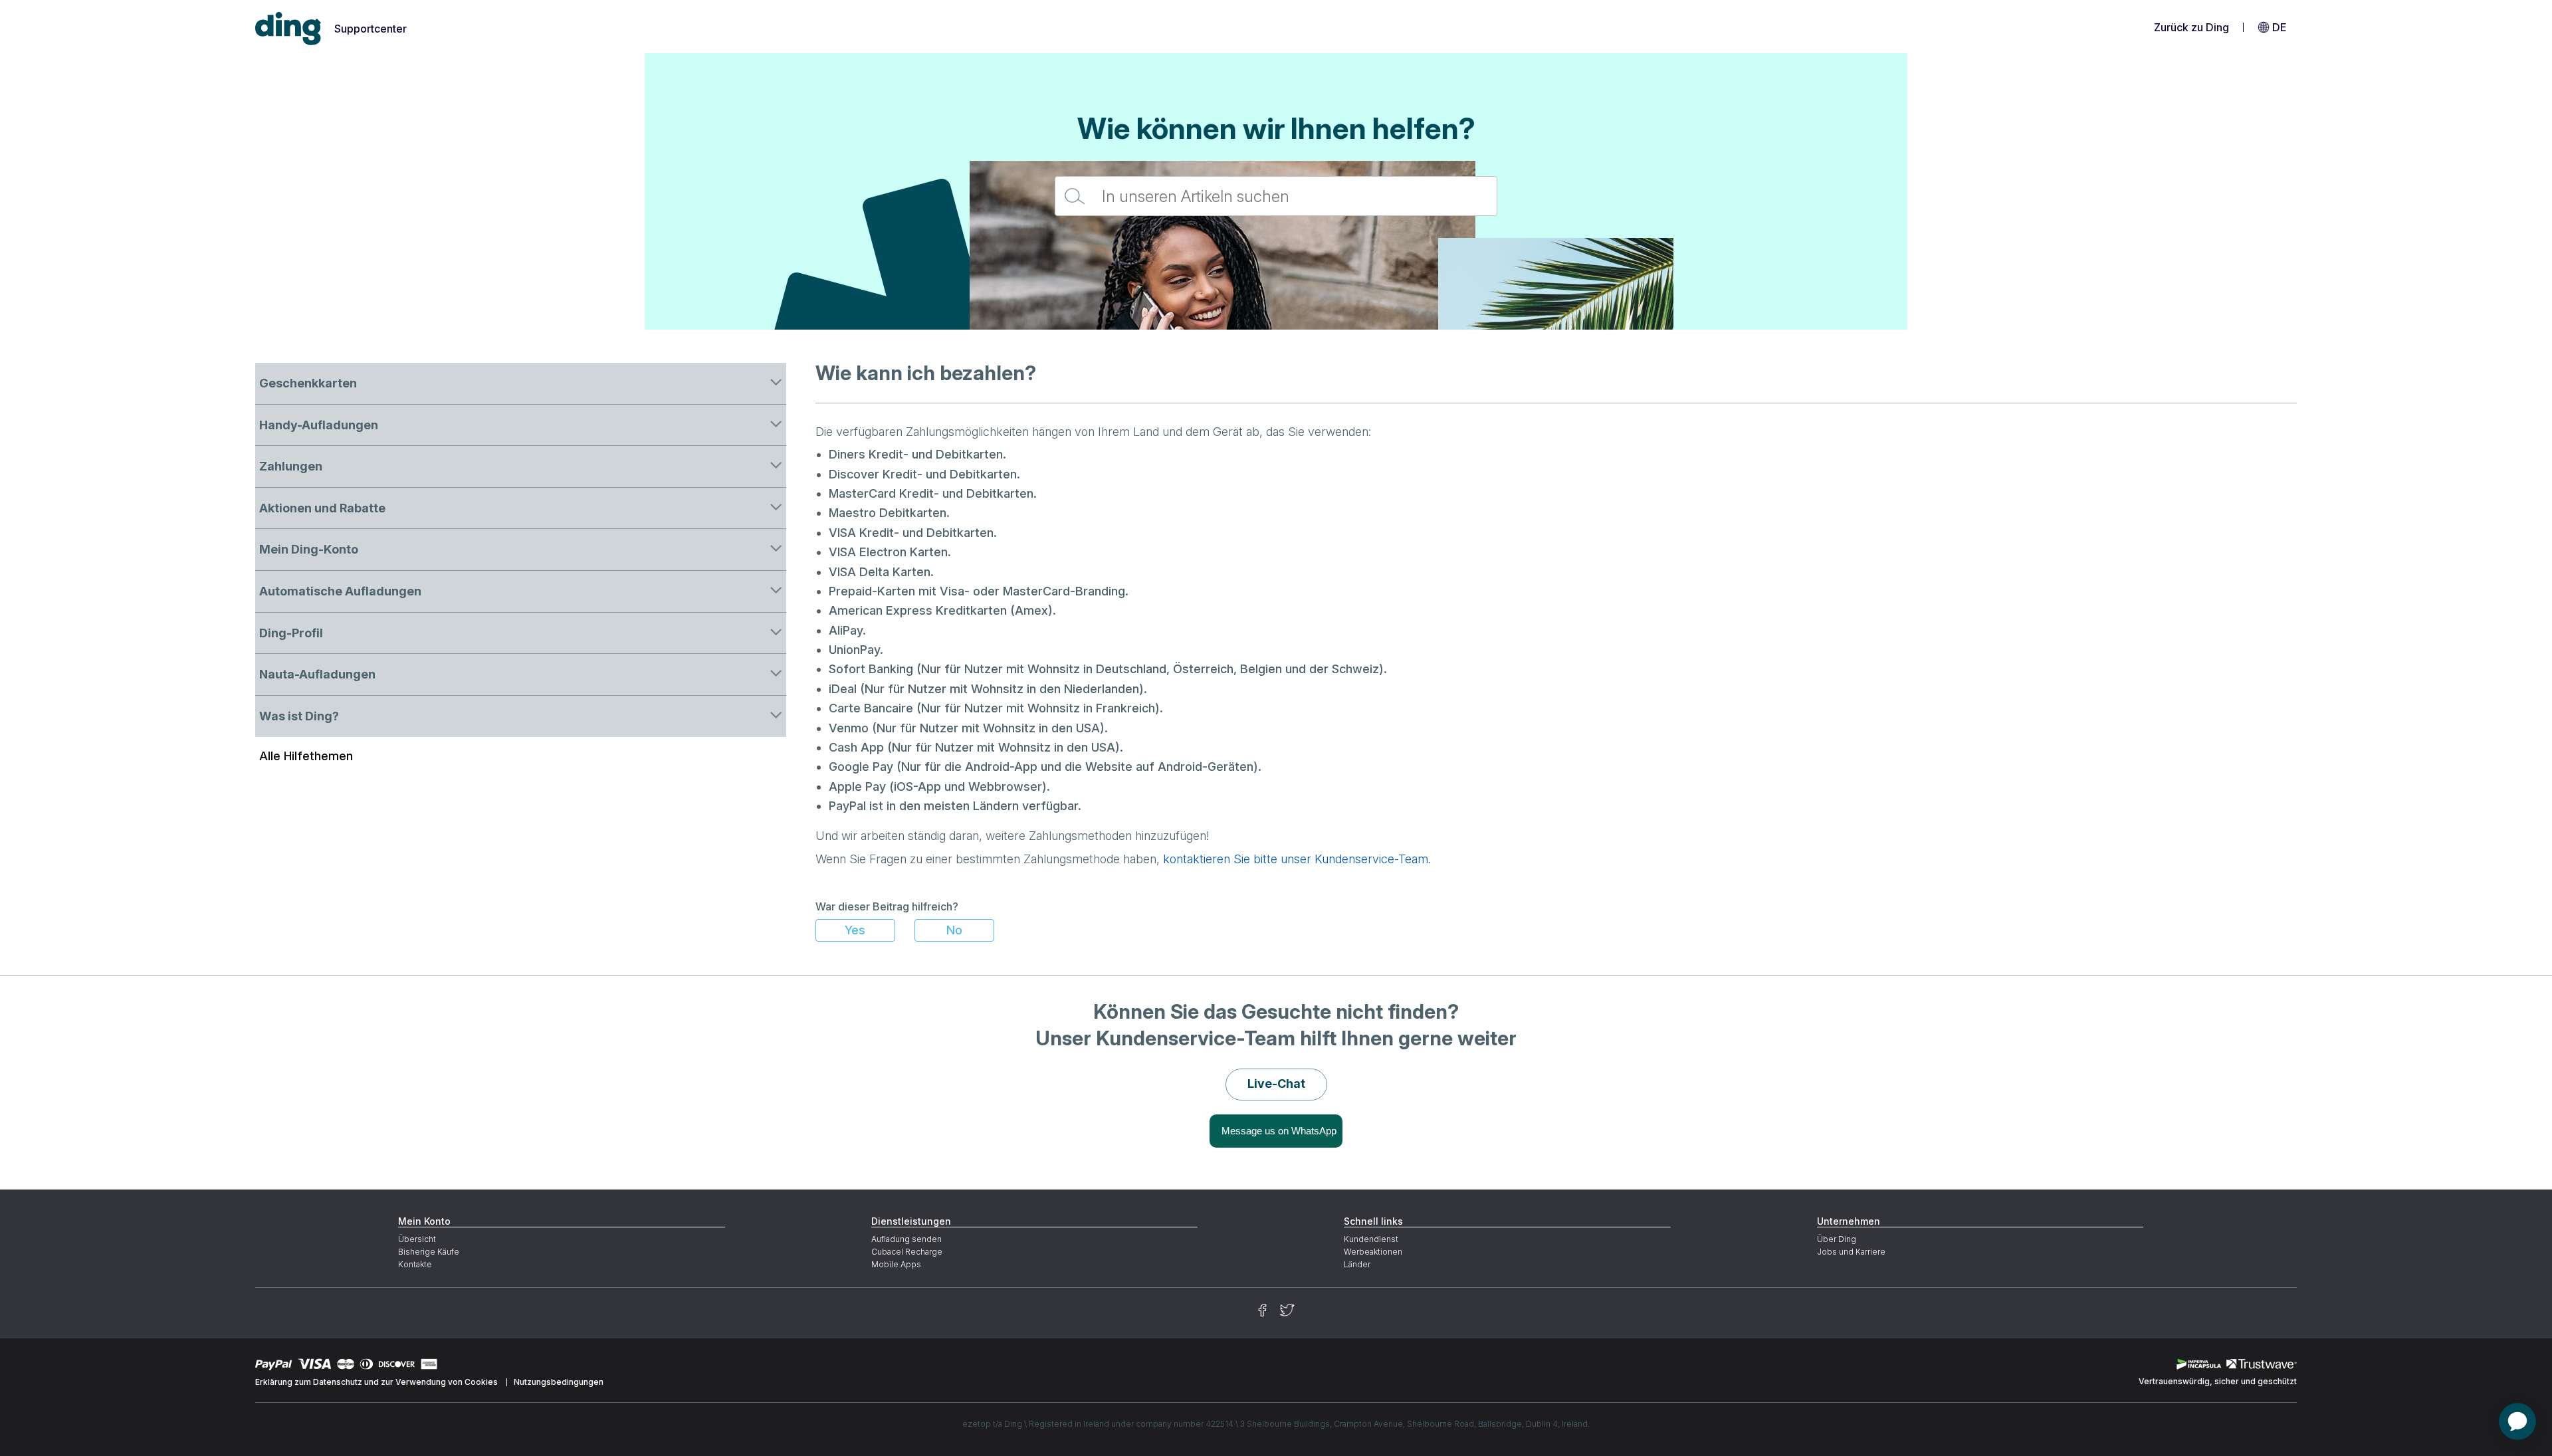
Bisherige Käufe (429, 1252)
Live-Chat (1276, 1084)
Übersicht (417, 1239)
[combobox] (1276, 196)
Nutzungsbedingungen (559, 1382)
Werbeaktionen (1373, 1252)
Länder (1357, 1264)
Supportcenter (371, 29)
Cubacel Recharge (907, 1252)
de (2279, 27)
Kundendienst (1371, 1239)
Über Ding (1837, 1239)
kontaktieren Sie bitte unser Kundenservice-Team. (1297, 859)
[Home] (288, 29)
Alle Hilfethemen (306, 756)
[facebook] (1262, 1310)
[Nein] (954, 930)
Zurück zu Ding (2191, 27)
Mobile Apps (896, 1264)
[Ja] (855, 930)
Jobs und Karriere (1851, 1252)
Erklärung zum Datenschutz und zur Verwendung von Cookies (376, 1382)
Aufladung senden (906, 1239)
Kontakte (415, 1264)
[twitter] (1287, 1310)
